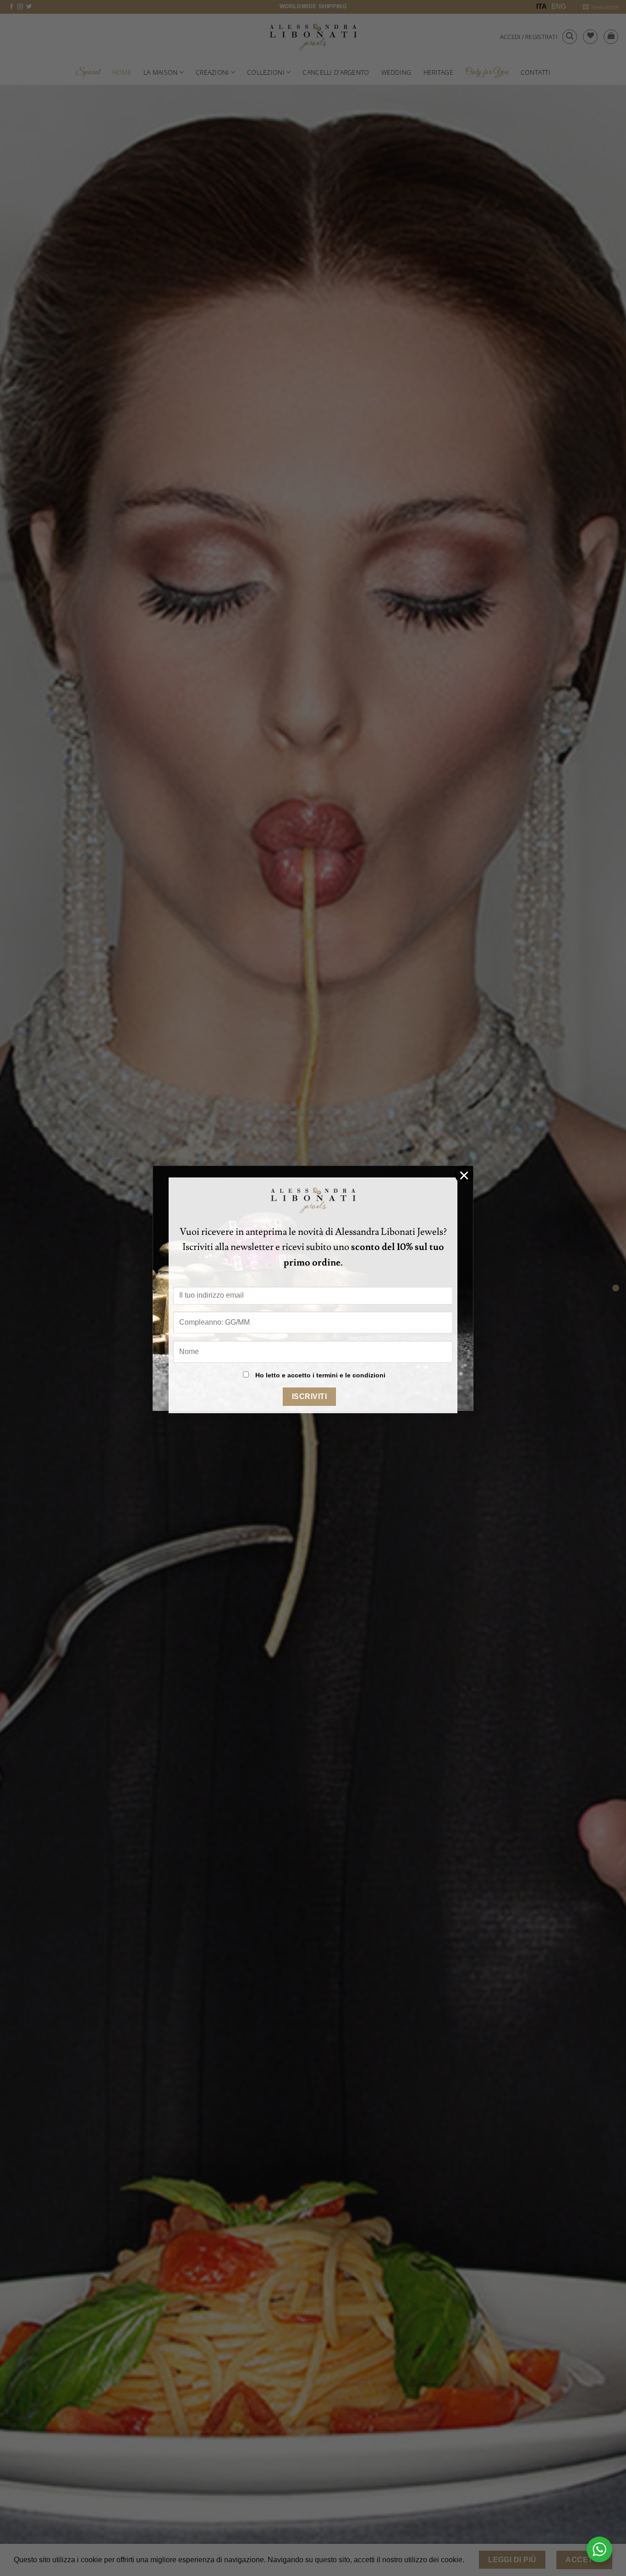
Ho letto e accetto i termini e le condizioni (320, 1375)
